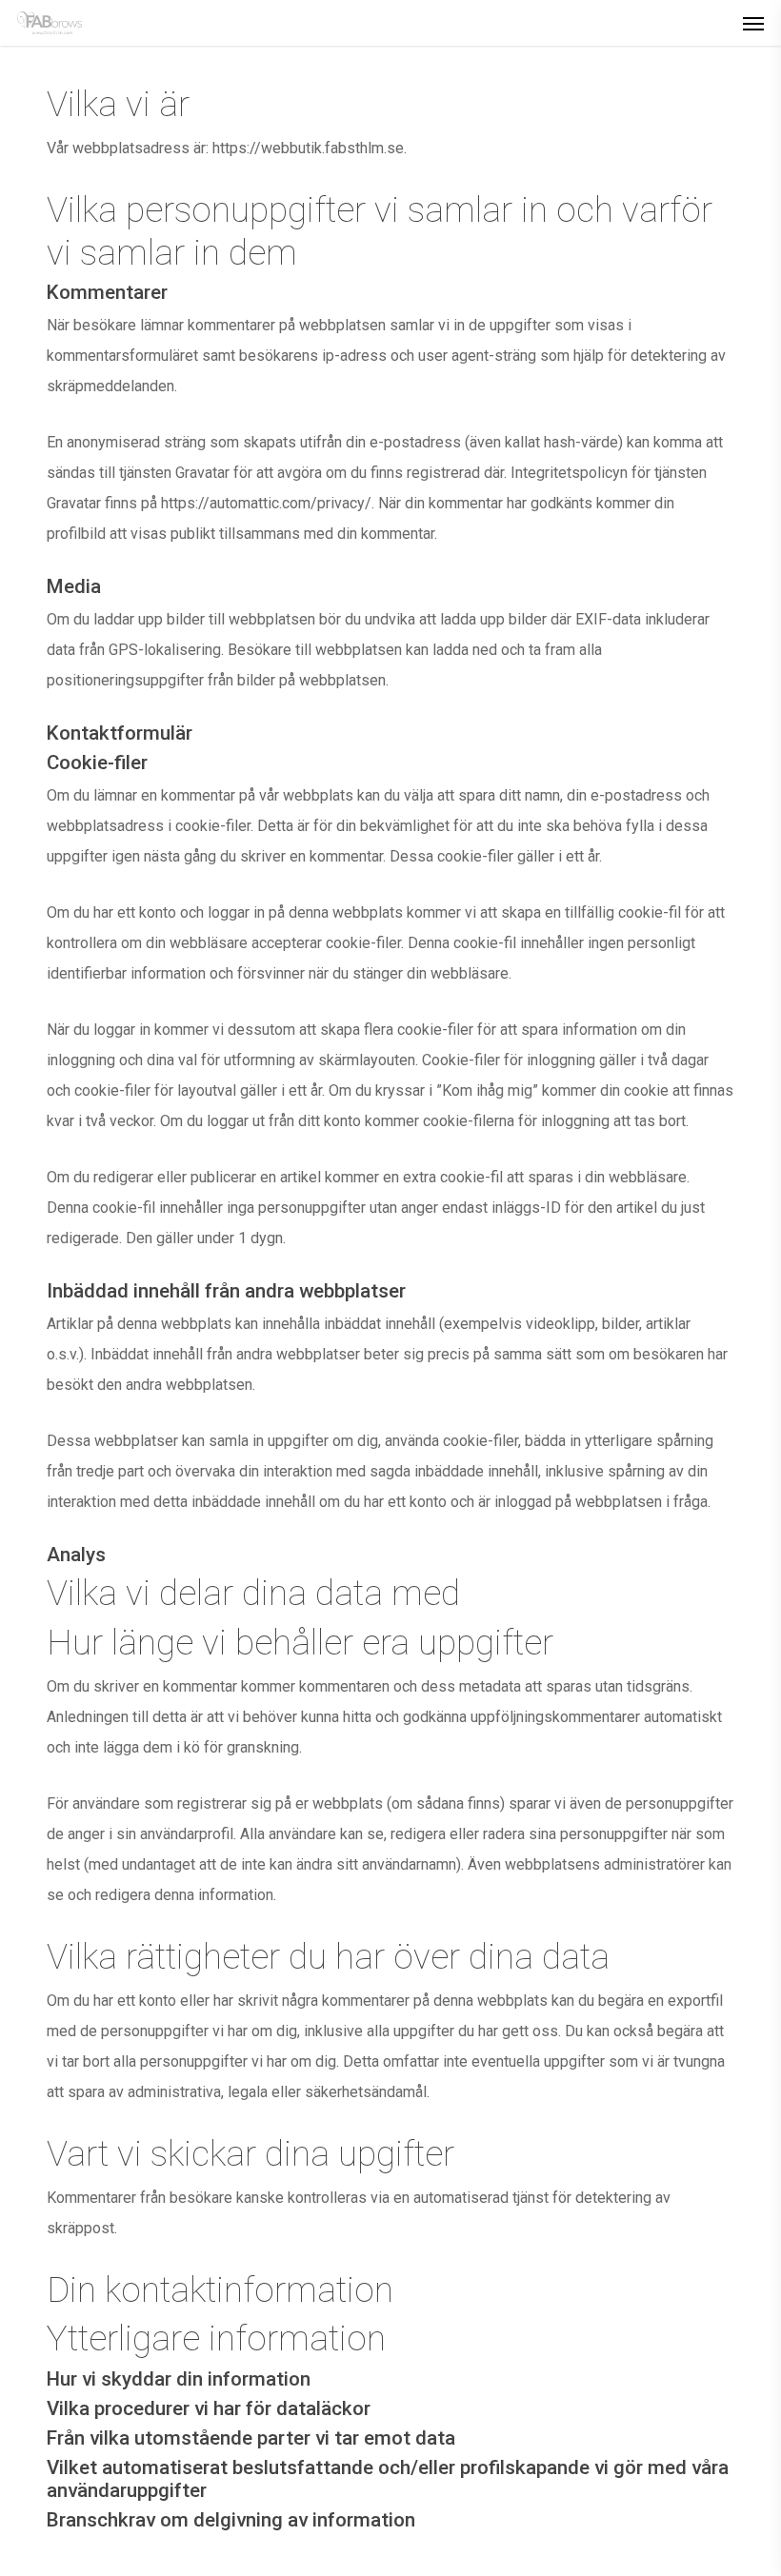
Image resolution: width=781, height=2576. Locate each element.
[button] (753, 23)
